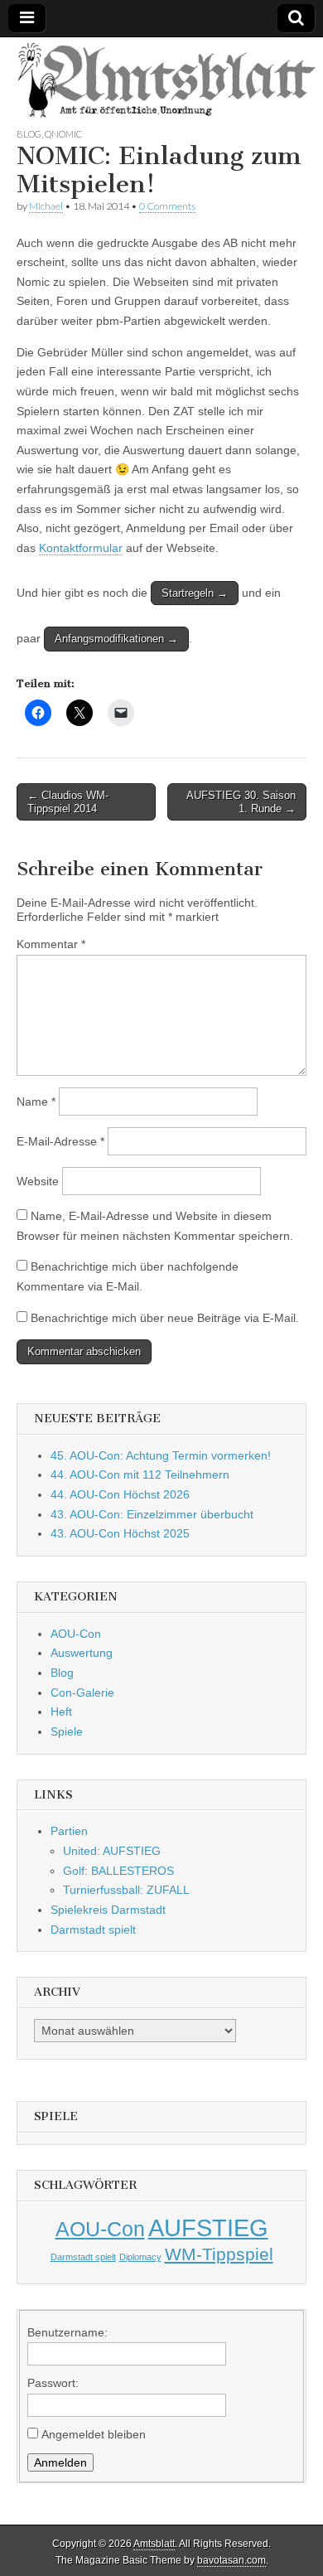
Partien (69, 1831)
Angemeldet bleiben (94, 2434)
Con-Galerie (82, 1692)
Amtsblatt (154, 2544)
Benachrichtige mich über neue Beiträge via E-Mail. (165, 1318)
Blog (29, 134)
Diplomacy (140, 2257)
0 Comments (167, 206)
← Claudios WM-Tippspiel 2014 (68, 802)
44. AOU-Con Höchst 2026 (120, 1494)
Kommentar (51, 944)
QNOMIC (63, 134)
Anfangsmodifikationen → (116, 639)
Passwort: (53, 2383)
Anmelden (60, 2462)
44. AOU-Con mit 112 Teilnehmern (140, 1474)
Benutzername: (67, 2332)
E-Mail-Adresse (60, 1141)
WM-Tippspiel (219, 2254)
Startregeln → (195, 593)
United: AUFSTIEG (112, 1851)
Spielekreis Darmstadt (108, 1910)
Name (36, 1102)
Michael (46, 206)
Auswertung (82, 1653)
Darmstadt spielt (93, 1930)
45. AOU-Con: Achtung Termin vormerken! (161, 1455)
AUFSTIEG (208, 2227)
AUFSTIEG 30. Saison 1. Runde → (241, 802)
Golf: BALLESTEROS (118, 1871)
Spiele (67, 1731)
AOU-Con (76, 1634)
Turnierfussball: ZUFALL (126, 1890)
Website (38, 1181)
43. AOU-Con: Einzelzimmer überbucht (152, 1514)
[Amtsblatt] (161, 82)
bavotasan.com (231, 2560)
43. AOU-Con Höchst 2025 (120, 1533)
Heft (61, 1712)
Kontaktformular (81, 548)
